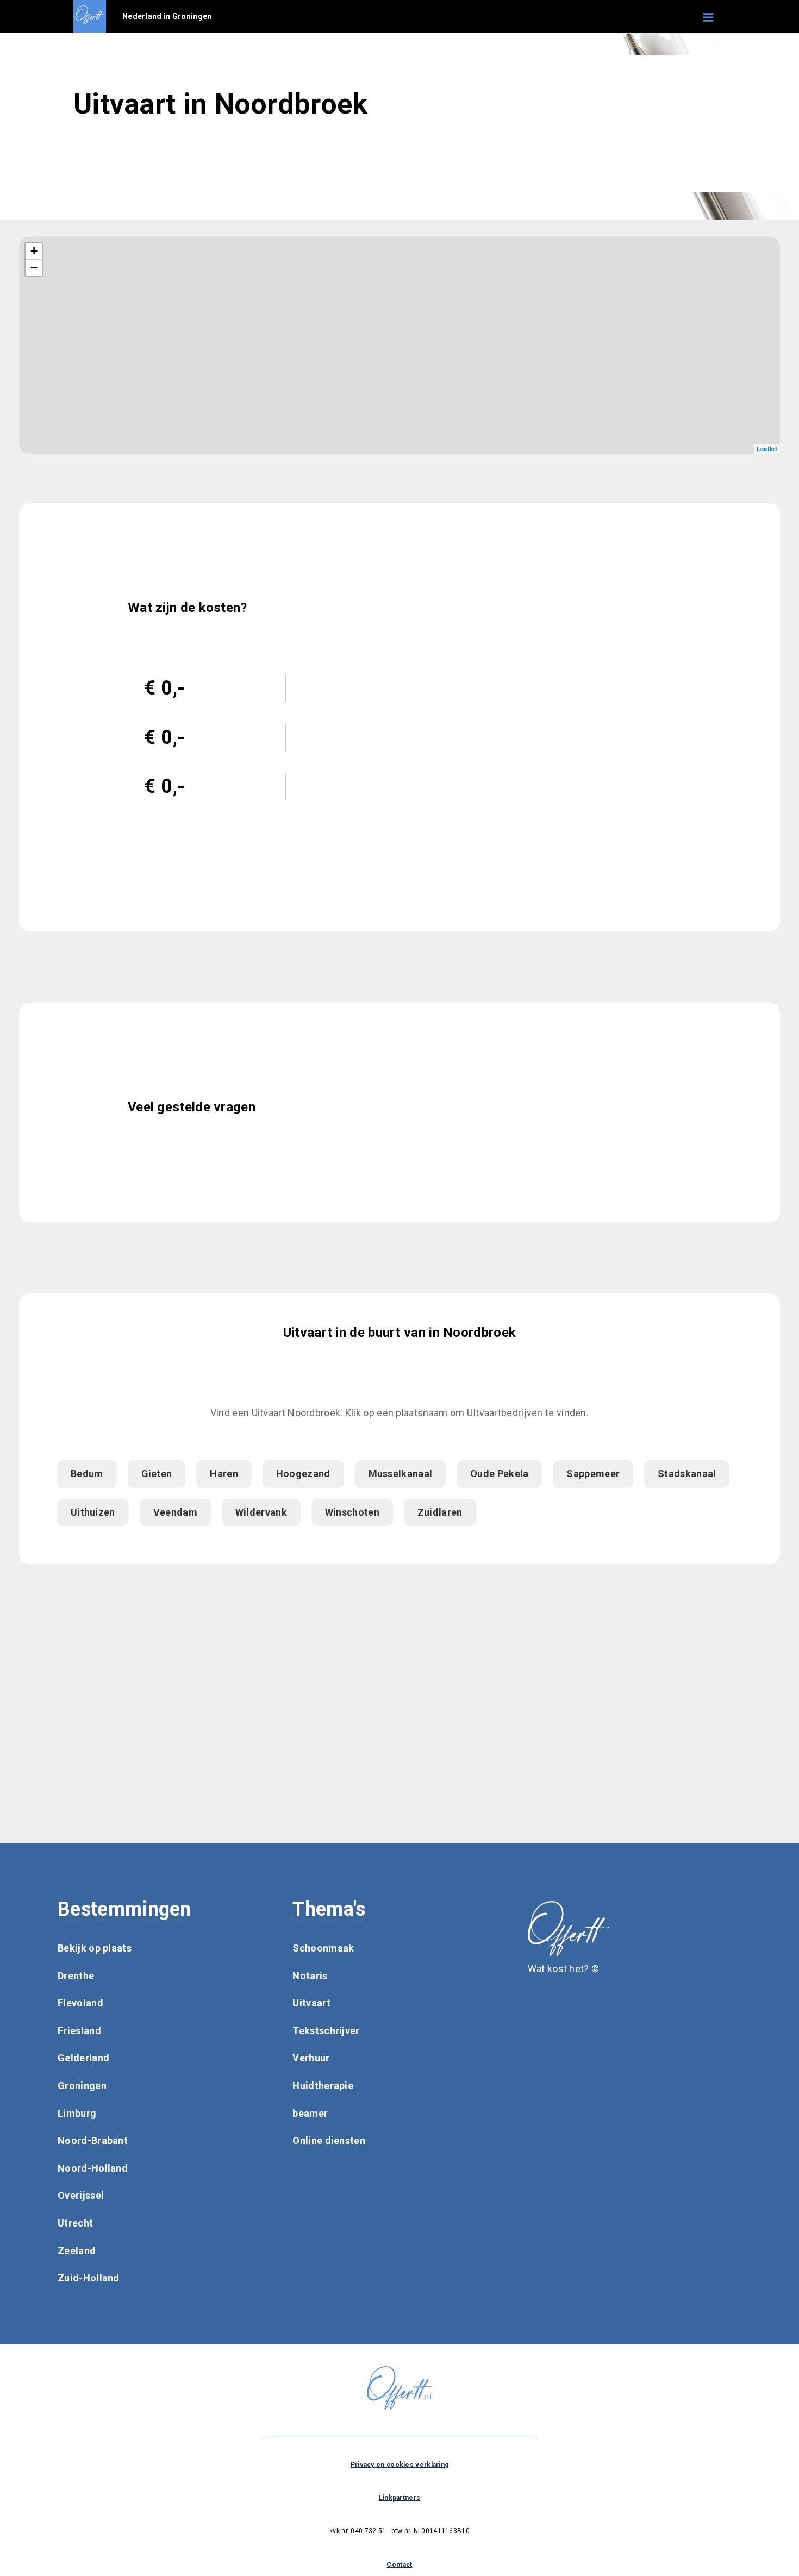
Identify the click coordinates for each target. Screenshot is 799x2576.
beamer (310, 2113)
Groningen (82, 2086)
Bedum (87, 1474)
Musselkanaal (401, 1474)
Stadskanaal (687, 1474)
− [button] (34, 268)
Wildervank (261, 1512)
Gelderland (83, 2058)
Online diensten (329, 2140)
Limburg (77, 2113)
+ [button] (34, 251)
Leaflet (767, 449)
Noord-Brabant (93, 2140)
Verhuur (311, 2058)
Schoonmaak (323, 1948)
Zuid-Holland (89, 2278)
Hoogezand (303, 1474)
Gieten (157, 1474)
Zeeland (77, 2251)
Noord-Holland (93, 2168)
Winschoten (352, 1512)
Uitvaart (311, 2003)
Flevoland (80, 2003)
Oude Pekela (499, 1474)
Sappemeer (593, 1474)
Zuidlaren (440, 1512)
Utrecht (75, 2223)
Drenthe (76, 1976)
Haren (224, 1474)
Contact (399, 2565)
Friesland (79, 2031)
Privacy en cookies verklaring (400, 2465)
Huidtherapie (323, 2086)
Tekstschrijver (326, 2031)
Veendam (175, 1512)
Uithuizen (93, 1512)
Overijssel (81, 2195)
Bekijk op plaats (95, 1948)
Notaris (310, 1976)
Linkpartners (400, 2498)
